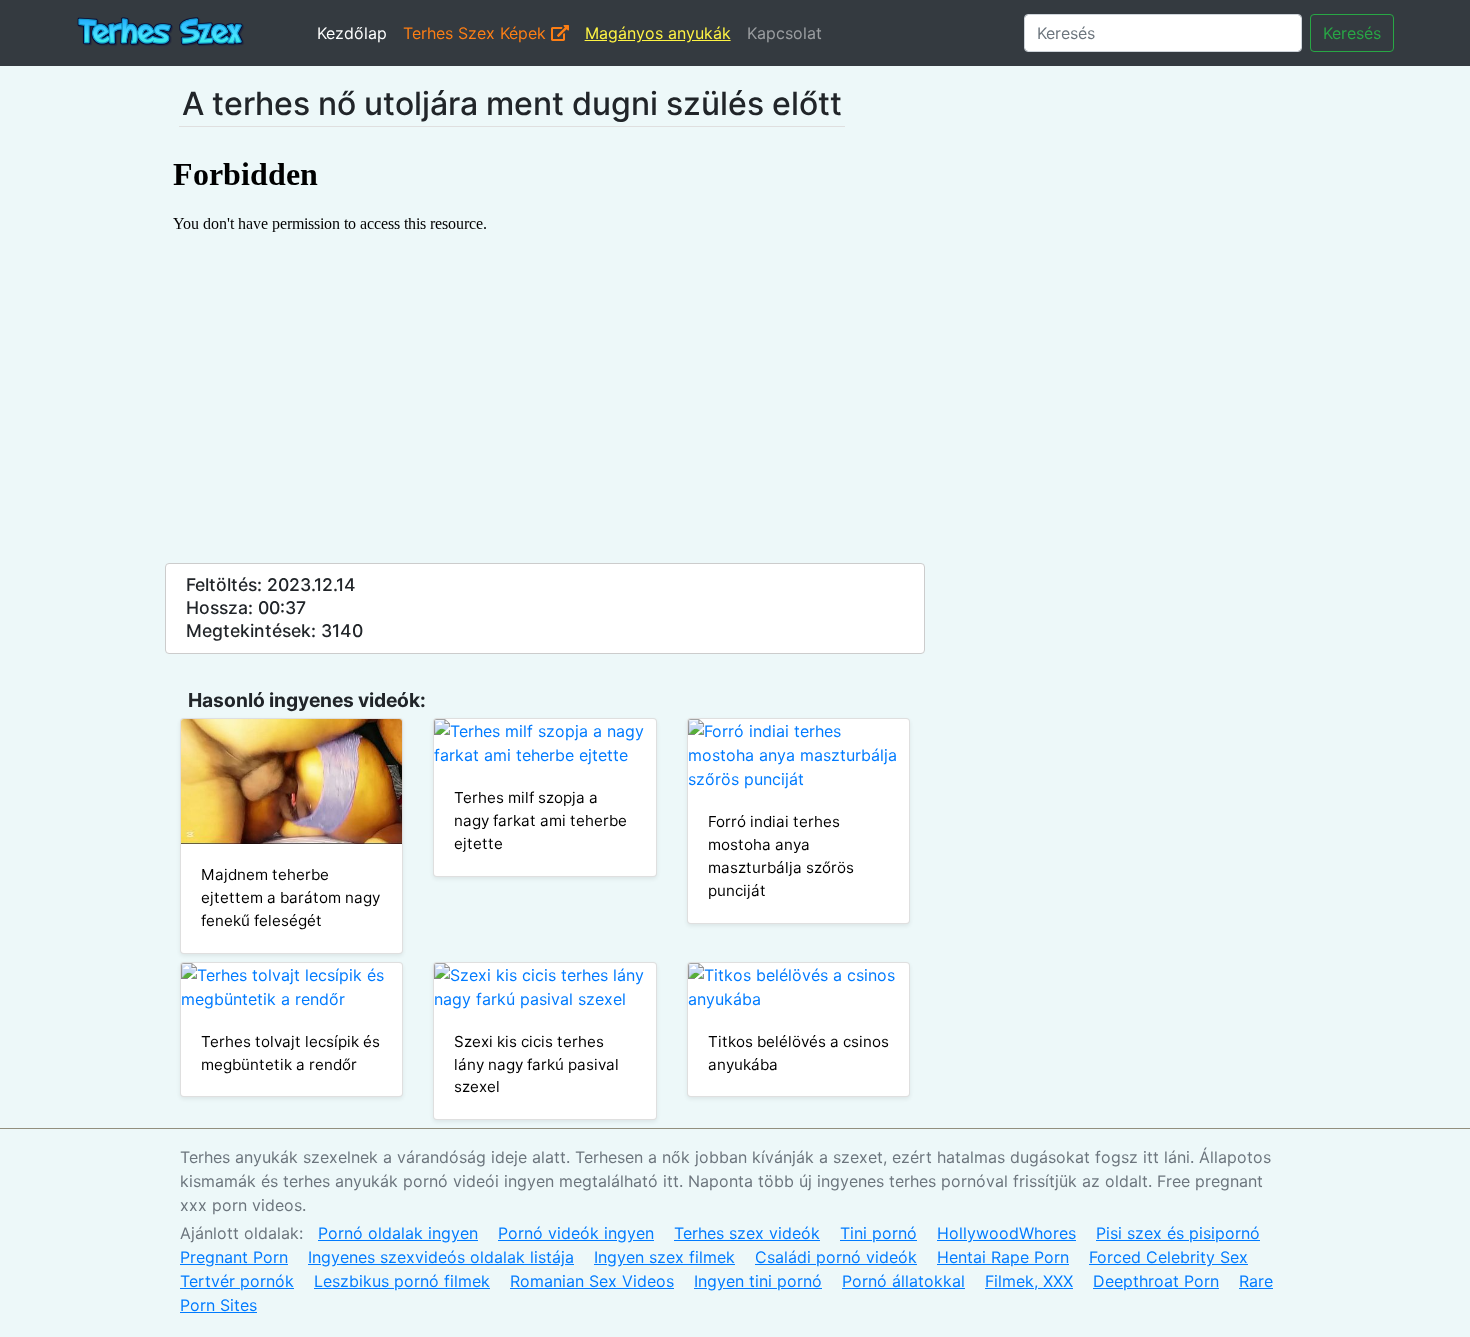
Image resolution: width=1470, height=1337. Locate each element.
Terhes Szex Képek (477, 33)
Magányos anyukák (658, 33)
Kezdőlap (352, 33)
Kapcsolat (784, 33)
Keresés (1352, 33)
